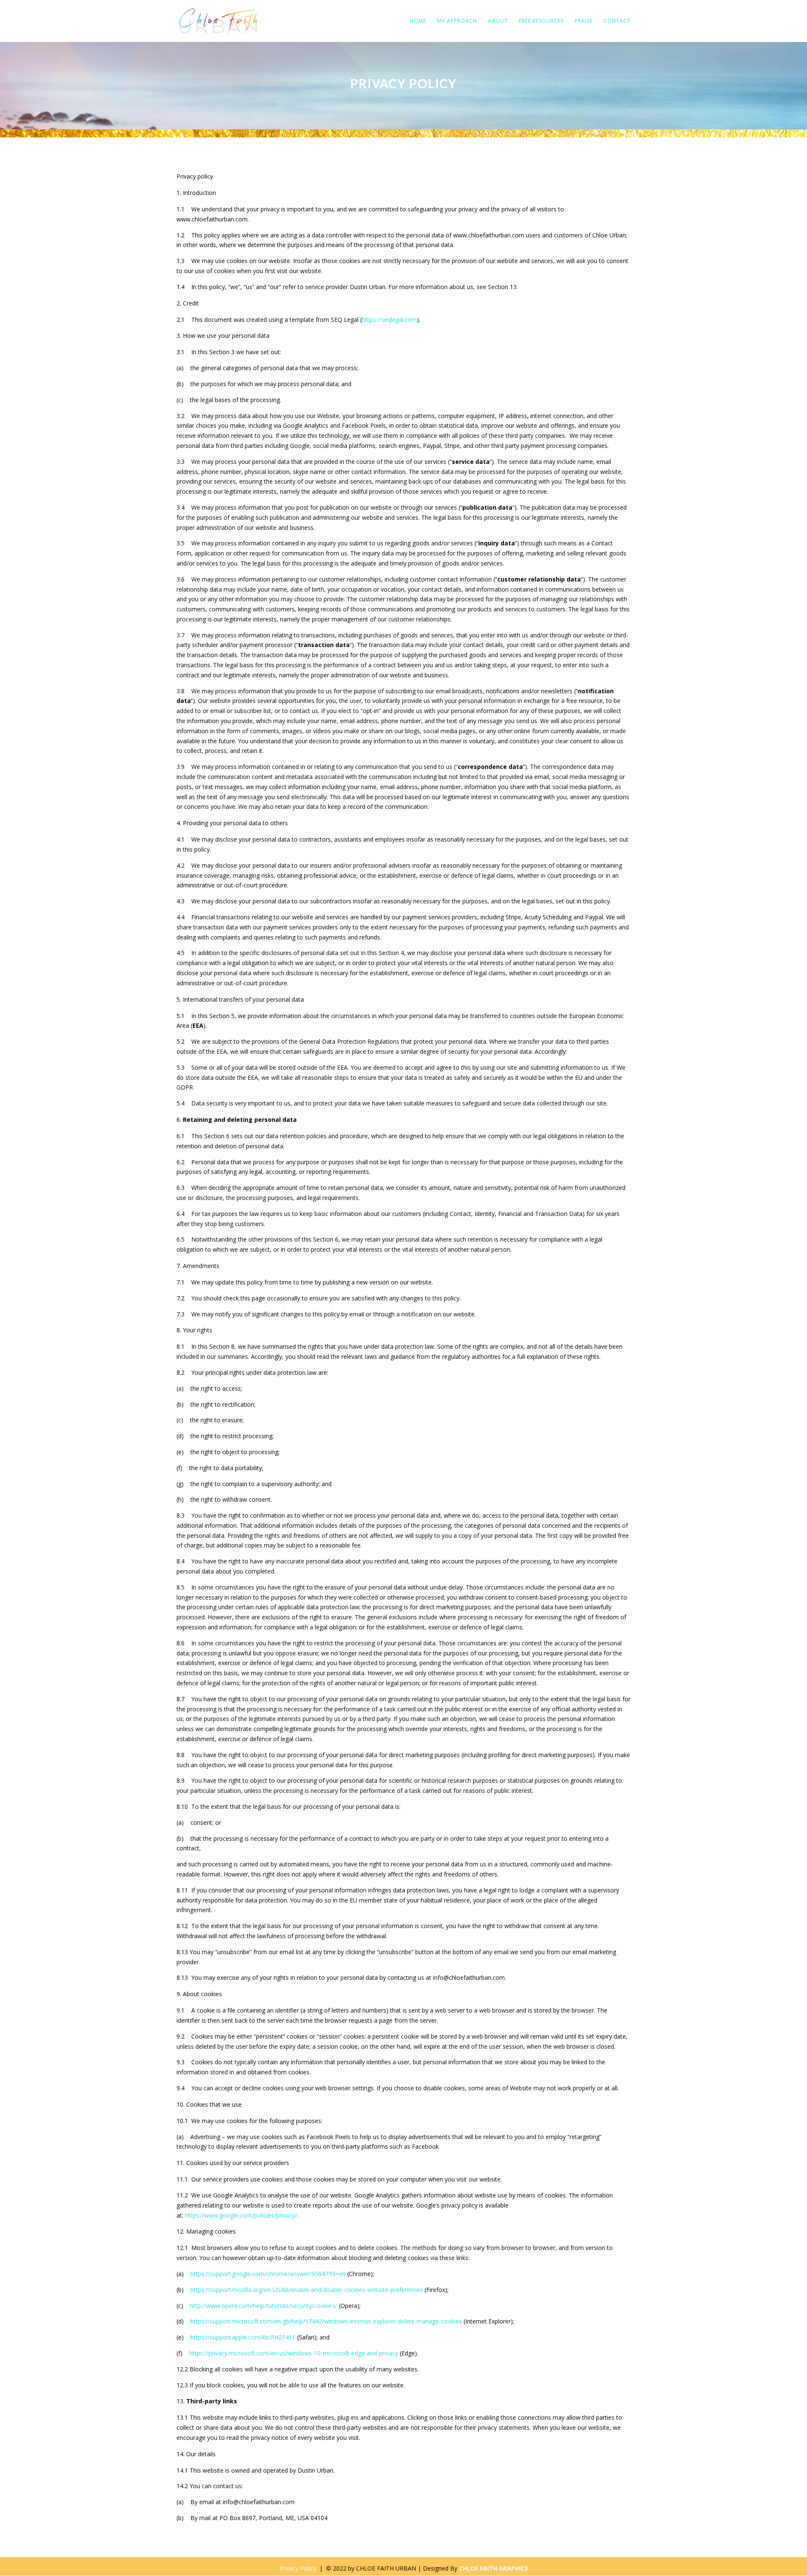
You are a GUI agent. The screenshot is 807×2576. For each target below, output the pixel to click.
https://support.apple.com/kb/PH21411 (243, 2337)
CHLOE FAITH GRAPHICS (493, 2568)
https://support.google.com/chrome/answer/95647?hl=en (268, 2274)
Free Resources (541, 21)
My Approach (457, 21)
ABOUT (498, 21)
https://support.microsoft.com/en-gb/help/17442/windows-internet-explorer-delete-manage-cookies (326, 2321)
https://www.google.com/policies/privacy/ (241, 2215)
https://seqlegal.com (389, 320)
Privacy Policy (298, 2568)
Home (418, 21)
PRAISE (584, 21)
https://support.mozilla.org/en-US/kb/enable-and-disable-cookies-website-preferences (307, 2290)
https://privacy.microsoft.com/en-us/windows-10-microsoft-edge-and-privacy (294, 2353)
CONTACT (617, 21)
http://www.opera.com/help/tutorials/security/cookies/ (264, 2306)
